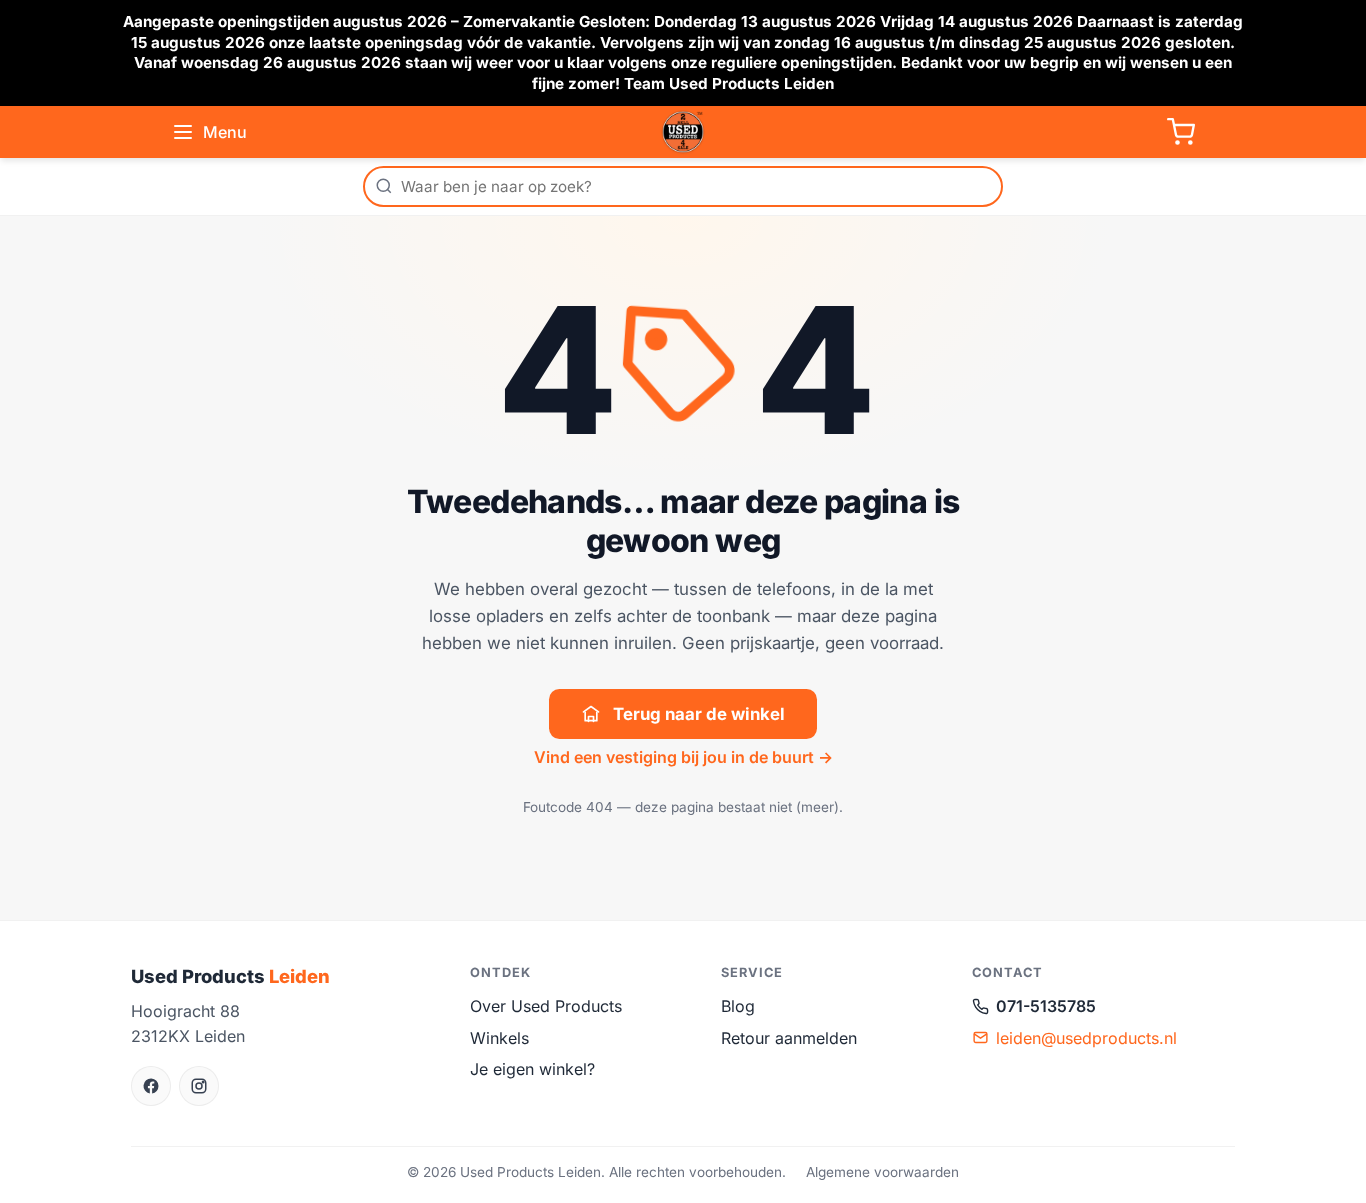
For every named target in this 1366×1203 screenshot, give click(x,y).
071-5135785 (1046, 1006)
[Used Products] (683, 132)
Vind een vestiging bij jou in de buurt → (683, 757)
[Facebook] (151, 1086)
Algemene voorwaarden (882, 1172)
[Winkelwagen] (1181, 132)
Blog (738, 1006)
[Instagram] (199, 1086)
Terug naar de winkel (699, 714)
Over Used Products (546, 1006)
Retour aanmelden (789, 1038)
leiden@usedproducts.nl (1086, 1038)
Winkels (499, 1038)
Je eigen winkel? (532, 1069)
